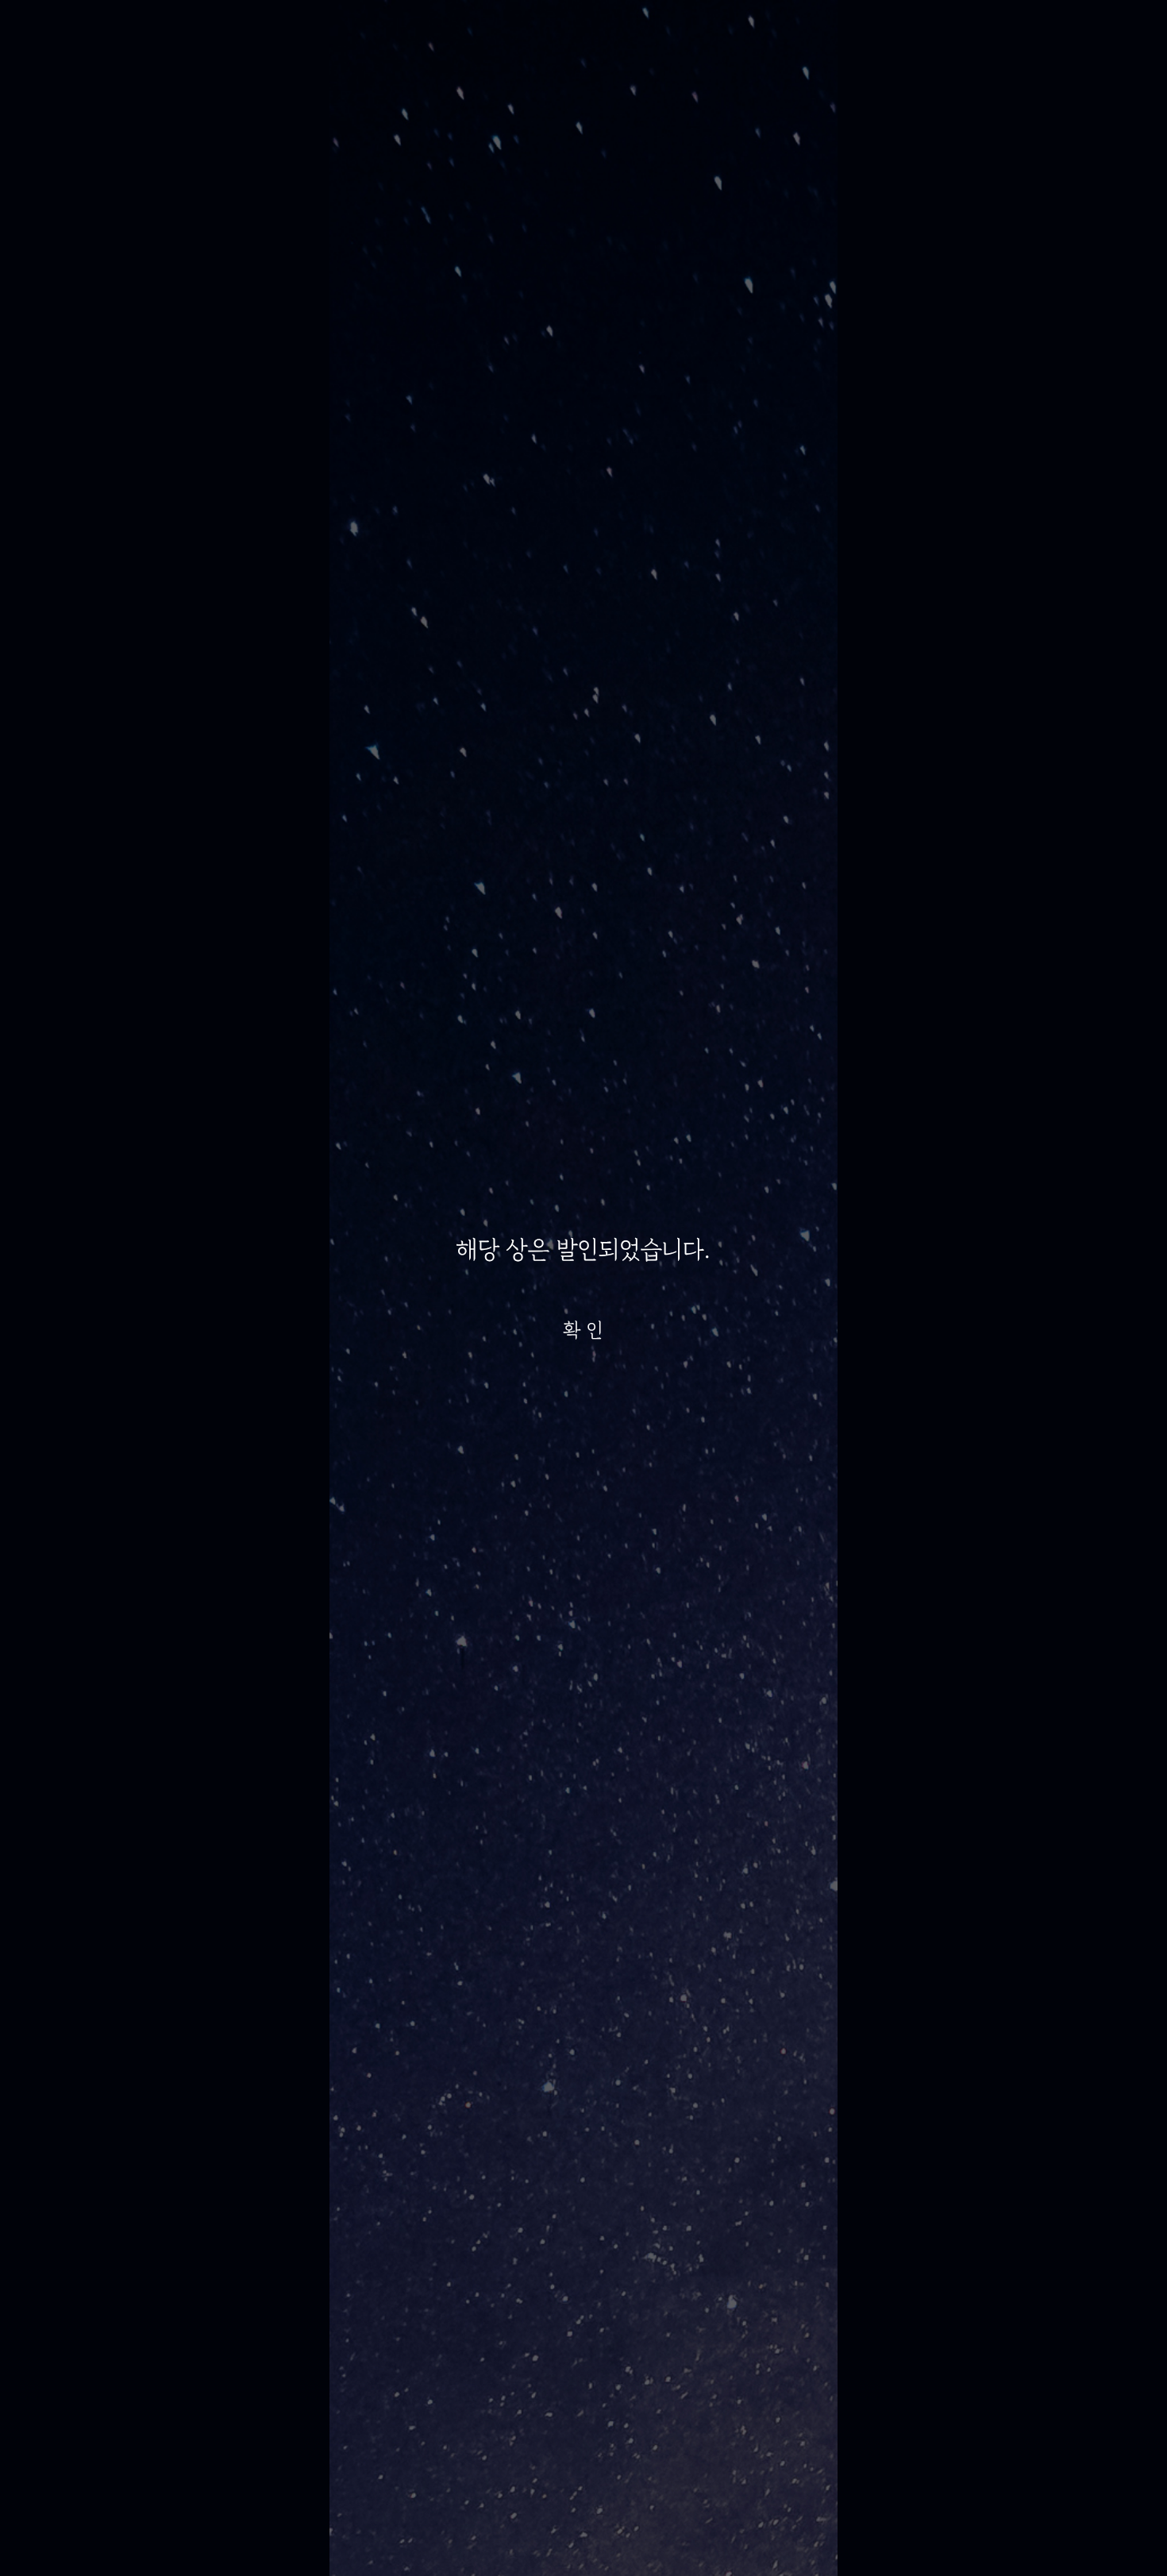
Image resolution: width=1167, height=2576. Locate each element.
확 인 (583, 1330)
